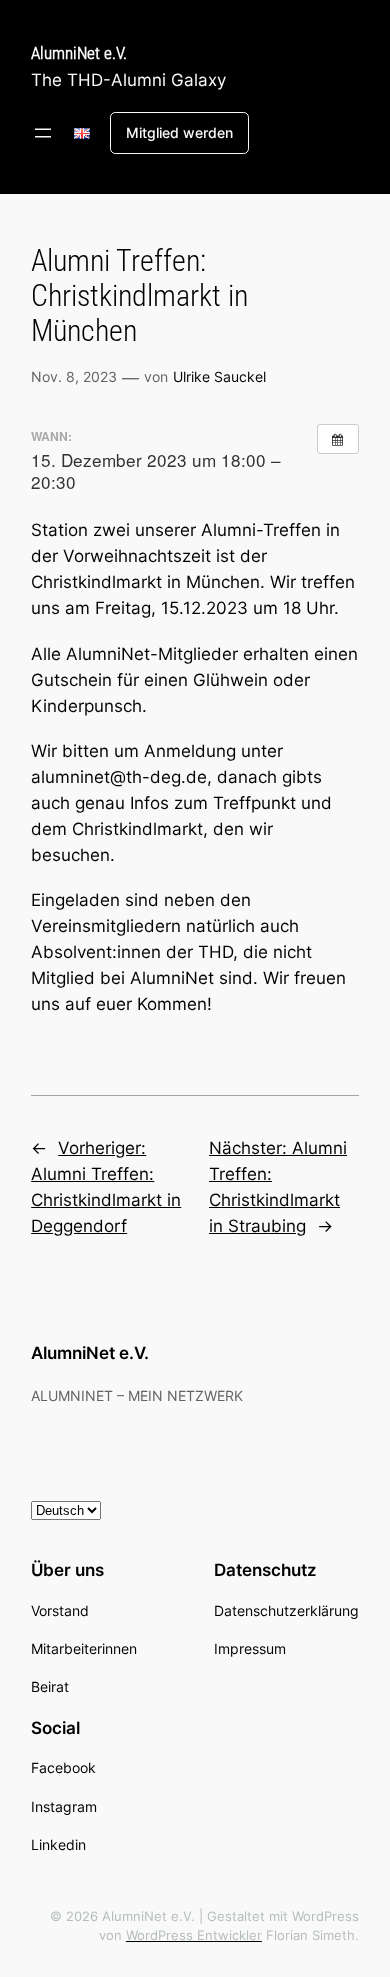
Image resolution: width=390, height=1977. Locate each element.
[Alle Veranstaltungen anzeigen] (338, 439)
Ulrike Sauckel (219, 376)
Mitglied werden (179, 132)
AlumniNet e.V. (79, 53)
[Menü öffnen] (43, 133)
